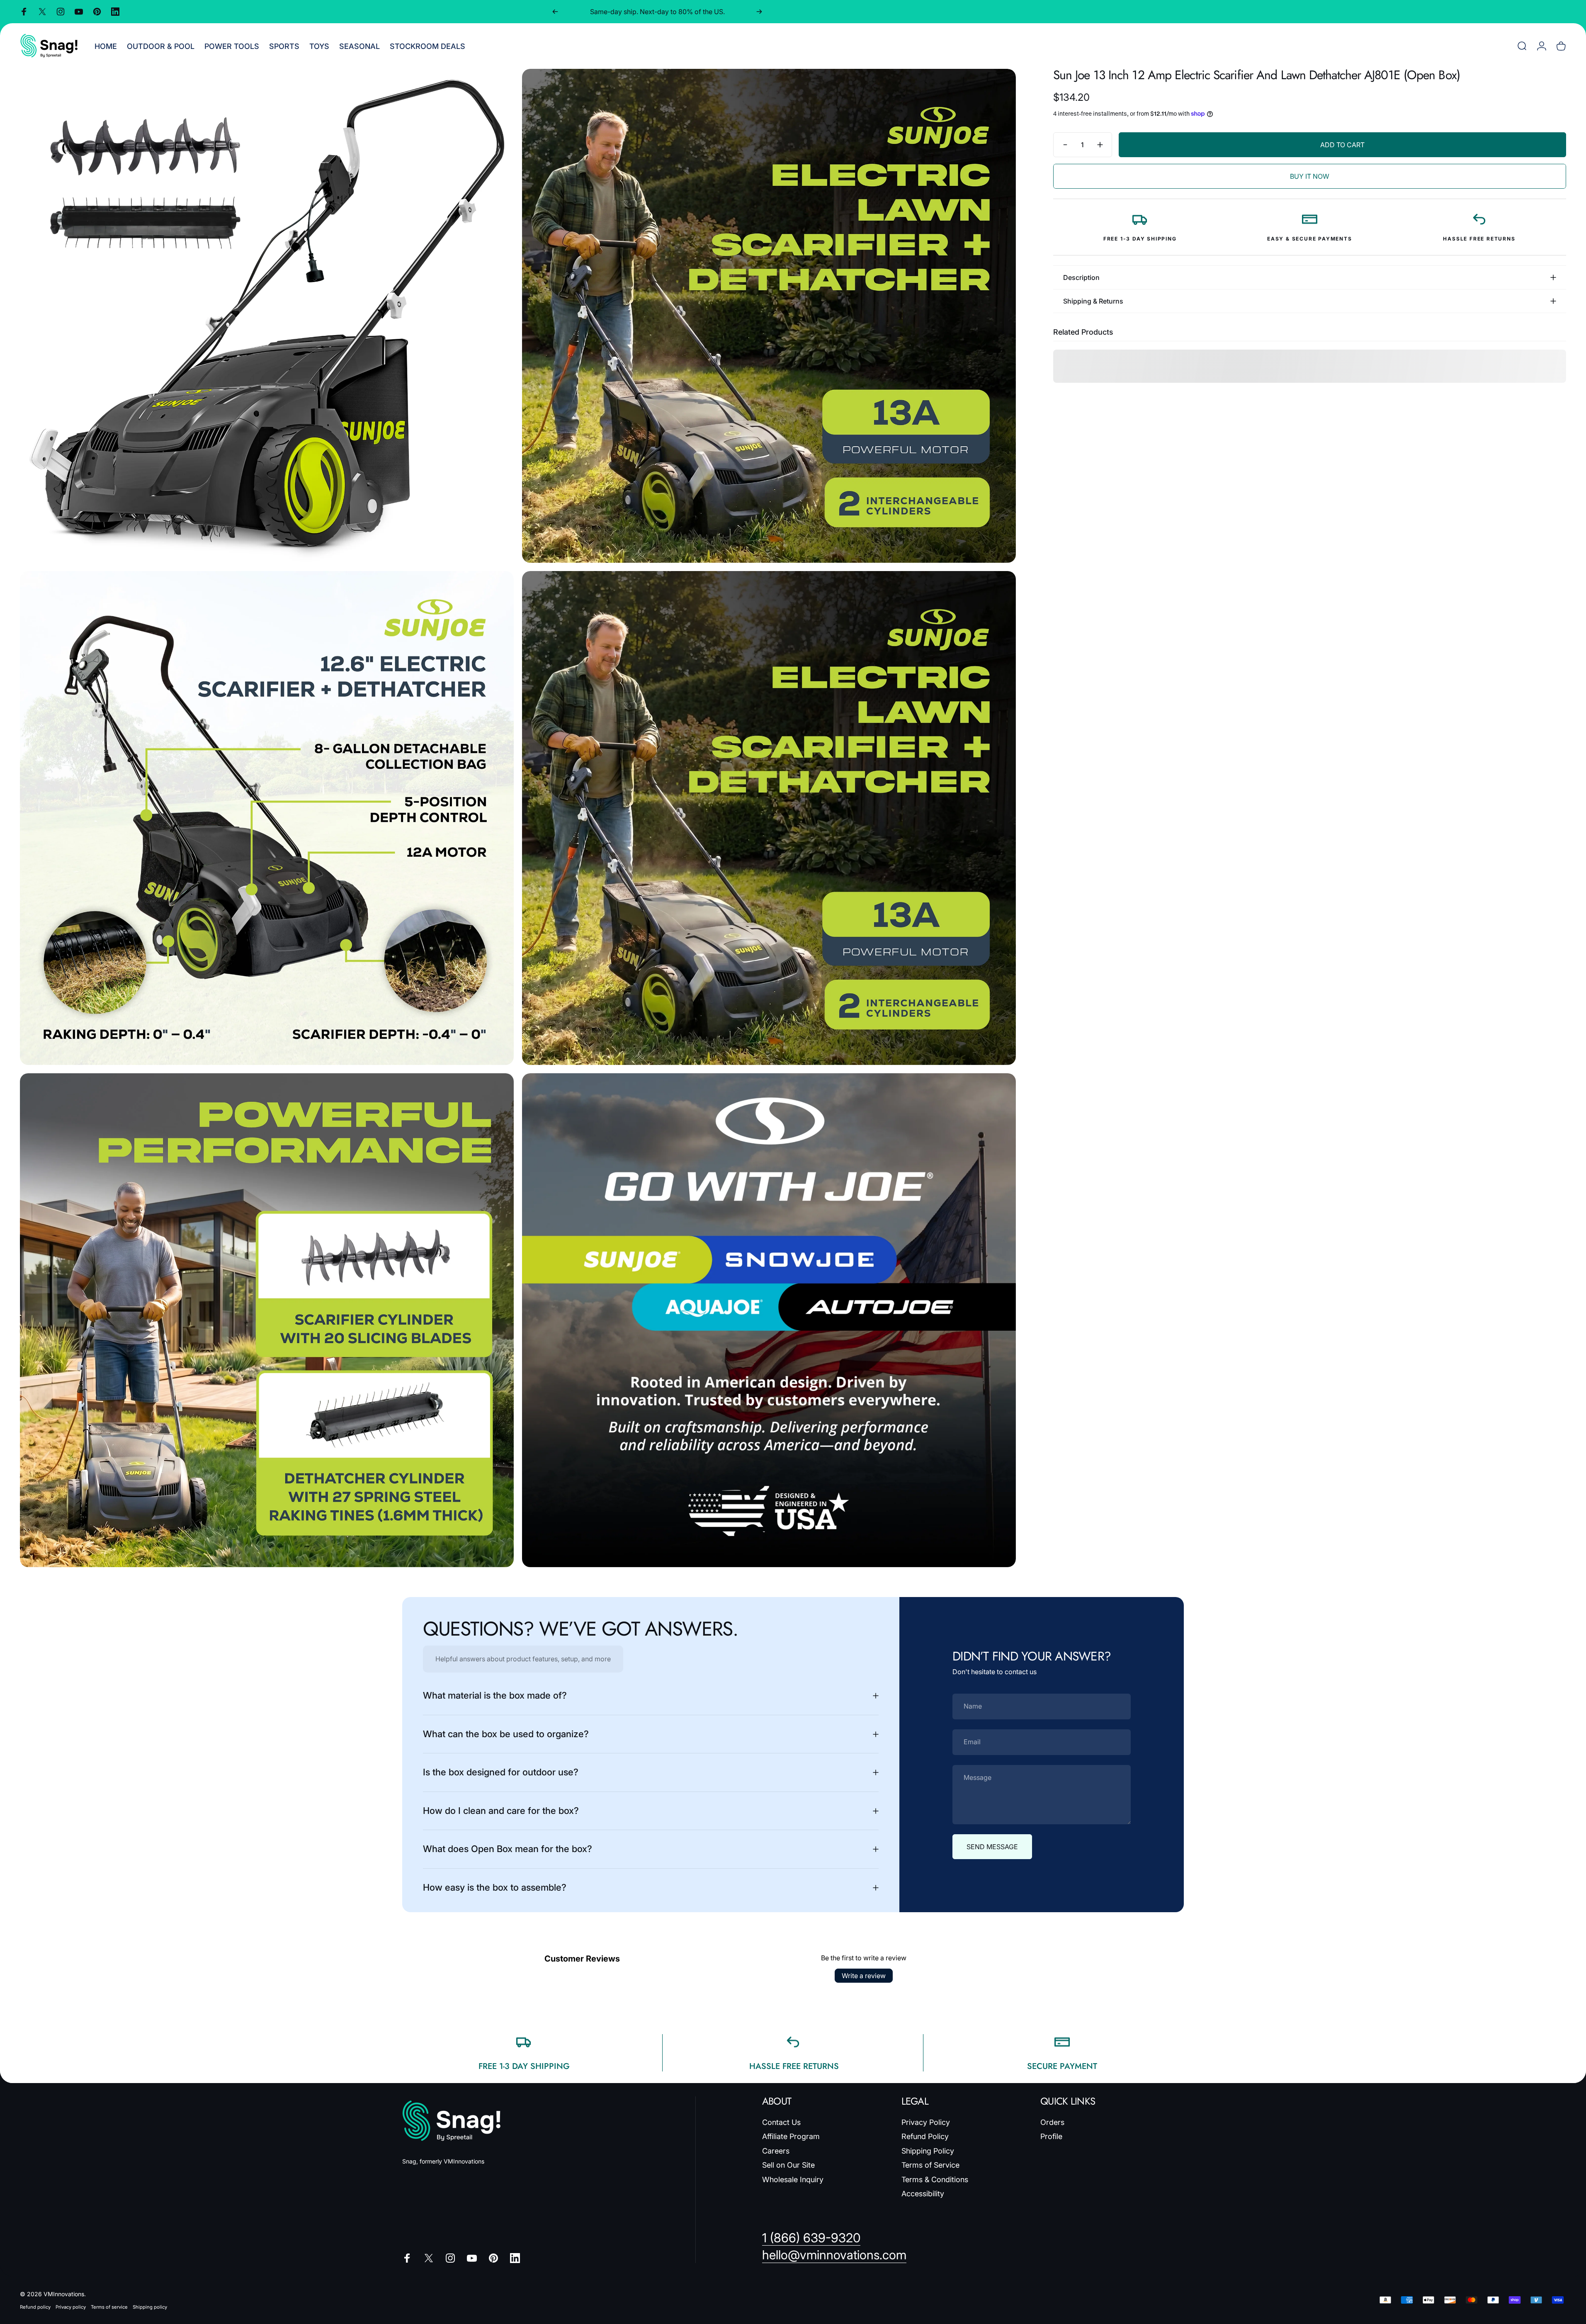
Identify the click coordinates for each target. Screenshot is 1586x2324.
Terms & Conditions (935, 2179)
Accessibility (923, 2194)
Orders (1052, 2122)
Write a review (864, 1976)
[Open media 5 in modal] (267, 1320)
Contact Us (781, 2122)
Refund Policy (925, 2136)
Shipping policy (150, 2307)
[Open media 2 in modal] (769, 316)
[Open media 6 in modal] (769, 1320)
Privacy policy (71, 2307)
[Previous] (555, 12)
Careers (776, 2151)
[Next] (759, 12)
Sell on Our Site (788, 2165)
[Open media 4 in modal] (769, 818)
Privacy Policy (926, 2122)
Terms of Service (930, 2165)
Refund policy (35, 2307)
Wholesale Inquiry (793, 2179)
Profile (1051, 2136)
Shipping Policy (928, 2151)
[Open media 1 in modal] (267, 316)
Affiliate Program (791, 2136)
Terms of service (109, 2307)
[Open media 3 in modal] (267, 818)
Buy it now (1310, 176)
